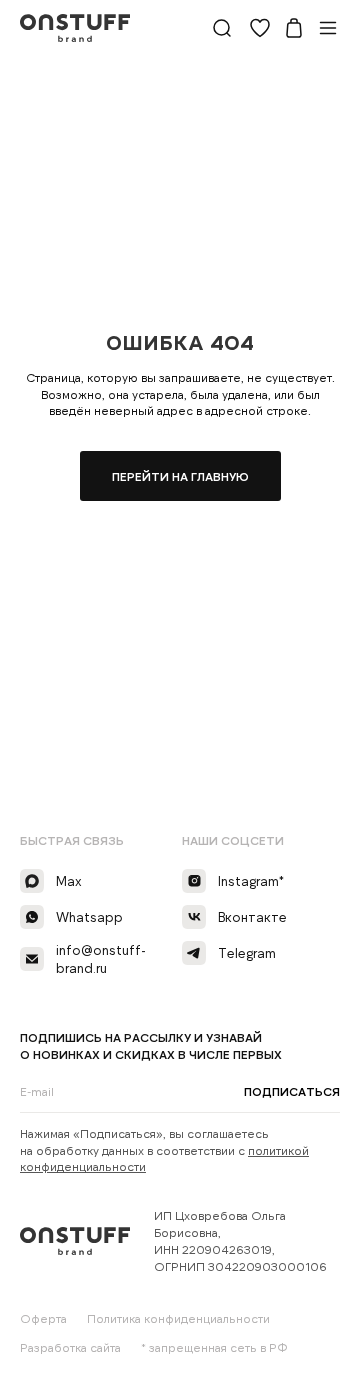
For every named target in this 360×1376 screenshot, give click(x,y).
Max (69, 881)
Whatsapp (89, 917)
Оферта (43, 1318)
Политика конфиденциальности (178, 1318)
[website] (222, 28)
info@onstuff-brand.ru (101, 959)
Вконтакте (252, 917)
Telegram (247, 953)
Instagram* (251, 881)
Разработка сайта (70, 1347)
